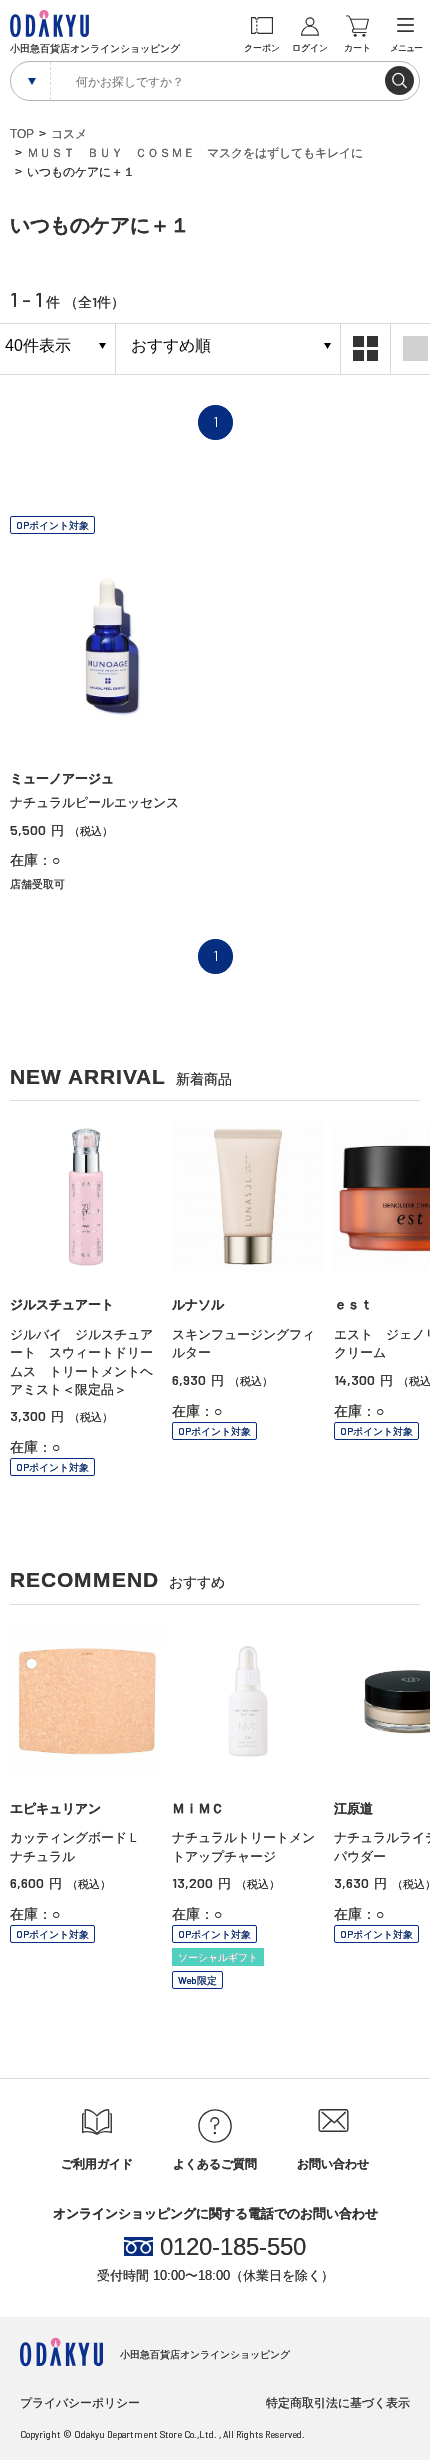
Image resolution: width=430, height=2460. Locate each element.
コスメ (69, 134)
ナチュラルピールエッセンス (94, 802)
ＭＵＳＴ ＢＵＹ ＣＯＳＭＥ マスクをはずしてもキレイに (195, 153)
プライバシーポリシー (80, 2403)
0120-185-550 (233, 2247)
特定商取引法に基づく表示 (338, 2403)
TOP (22, 134)
